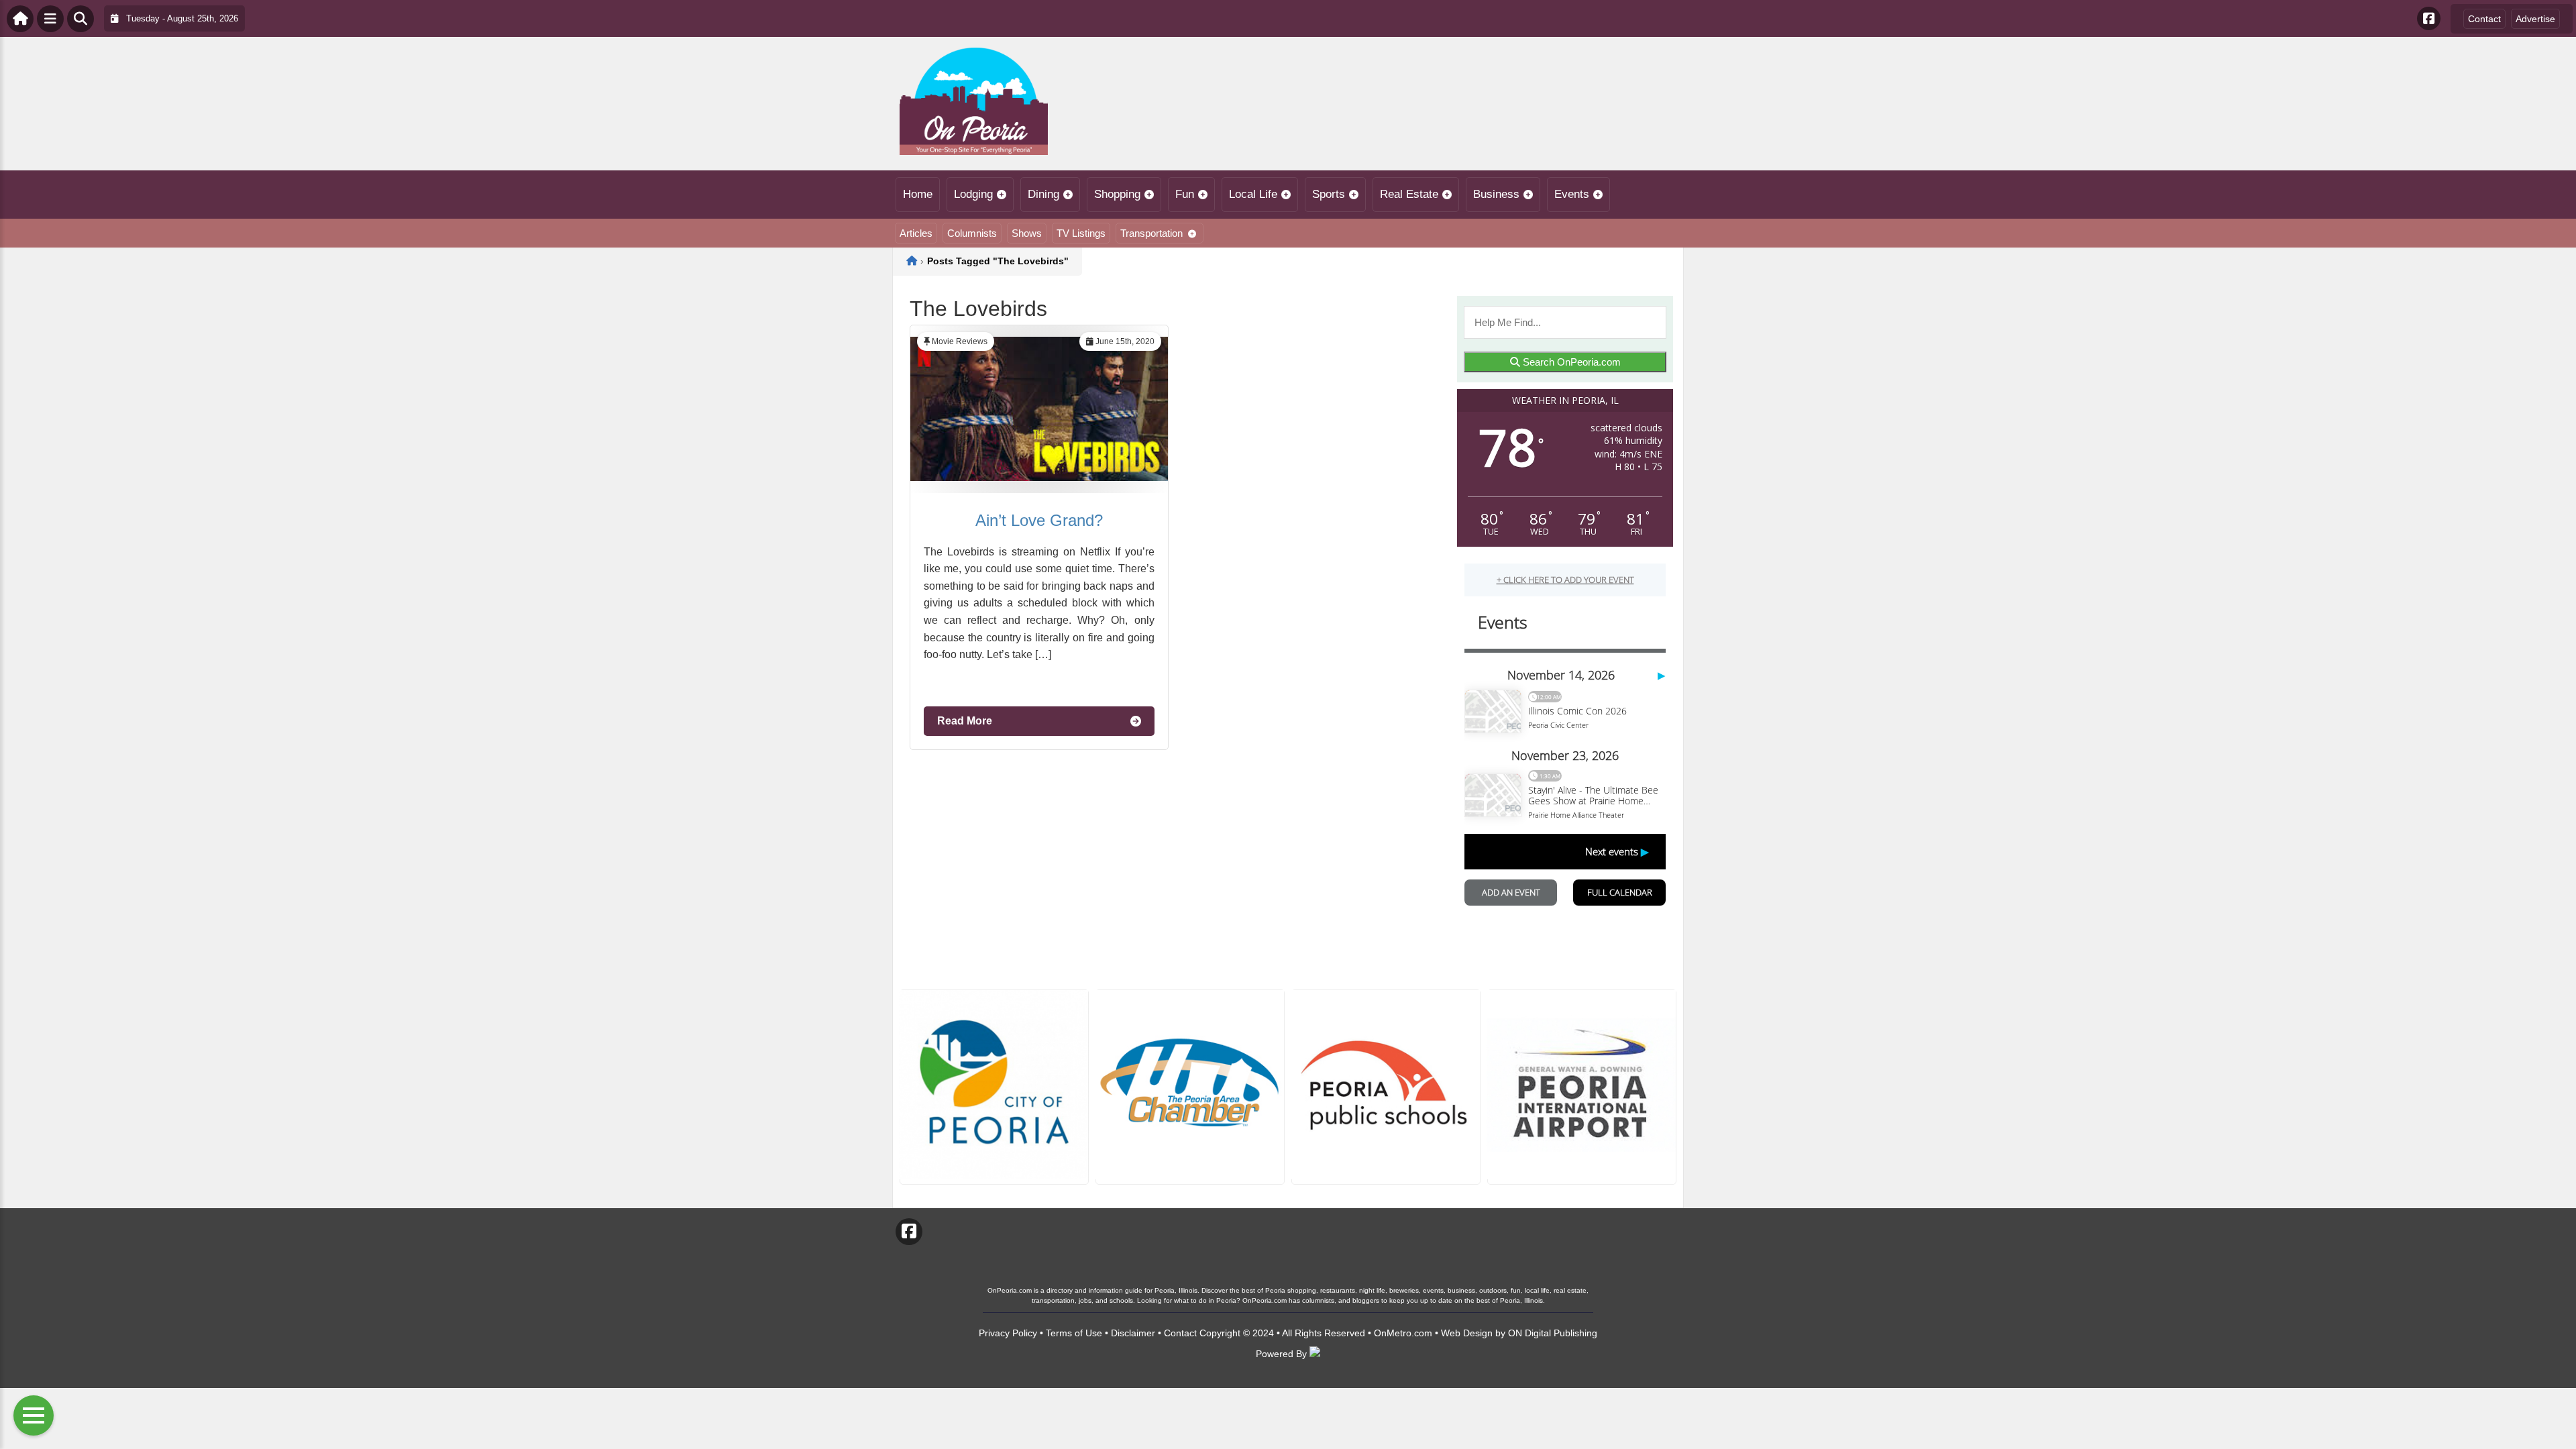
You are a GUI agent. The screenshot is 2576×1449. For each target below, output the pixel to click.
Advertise (2535, 19)
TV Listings (1081, 233)
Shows (1027, 233)
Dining (1043, 194)
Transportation (1151, 233)
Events (1572, 194)
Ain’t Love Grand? (1039, 520)
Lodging (973, 194)
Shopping (1117, 194)
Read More (965, 721)
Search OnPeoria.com (1570, 362)
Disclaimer (1133, 1333)
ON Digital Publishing (1553, 1333)
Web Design (1467, 1333)
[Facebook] (2429, 18)
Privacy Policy (1008, 1333)
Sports (1329, 194)
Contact (2484, 19)
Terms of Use (1074, 1333)
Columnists (972, 233)
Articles (916, 233)
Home (918, 194)
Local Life (1253, 194)
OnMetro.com (1403, 1333)
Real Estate (1409, 194)
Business (1496, 194)
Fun (1185, 194)
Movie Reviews (960, 341)
